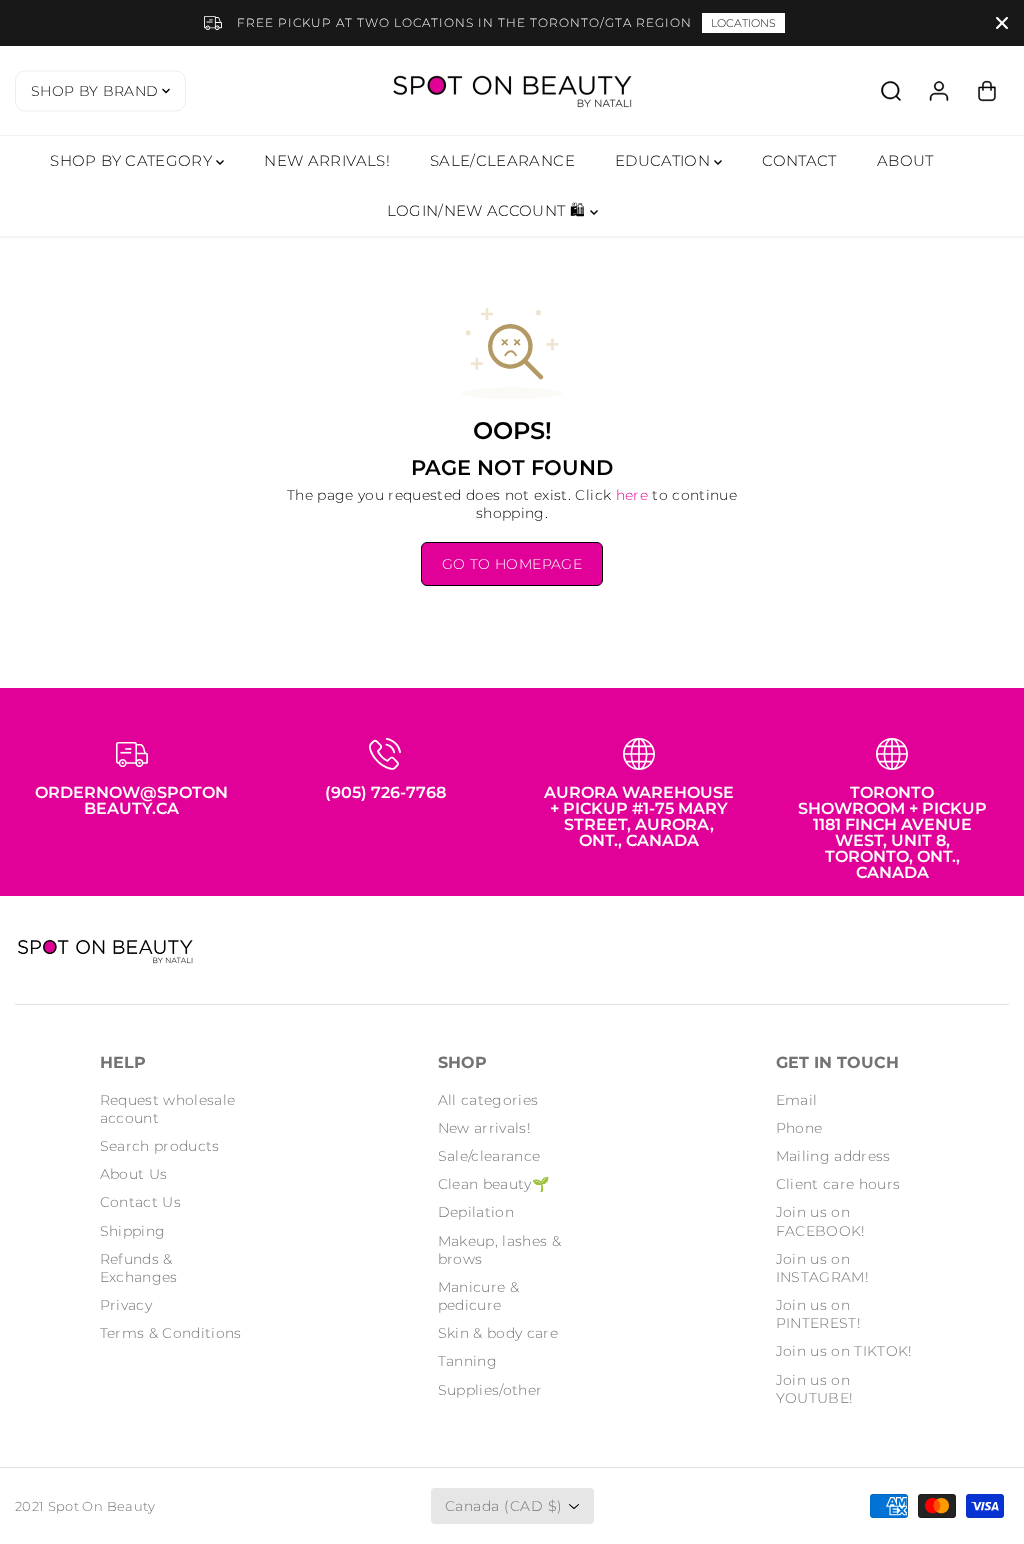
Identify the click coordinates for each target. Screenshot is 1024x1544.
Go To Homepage (512, 564)
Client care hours (838, 1184)
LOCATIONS (743, 23)
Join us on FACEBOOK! (821, 1221)
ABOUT (905, 160)
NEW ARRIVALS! (327, 160)
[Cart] (987, 91)
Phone (799, 1128)
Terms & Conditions (171, 1333)
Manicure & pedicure (479, 1296)
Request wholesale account (168, 1109)
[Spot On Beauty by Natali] (512, 90)
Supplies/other (490, 1390)
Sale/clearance (489, 1156)
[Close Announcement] (1002, 23)
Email (797, 1100)
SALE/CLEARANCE (502, 160)
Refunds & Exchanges (139, 1268)
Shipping (133, 1231)
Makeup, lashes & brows (500, 1250)
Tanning (467, 1361)
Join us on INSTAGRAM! (823, 1268)
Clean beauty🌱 (494, 1184)
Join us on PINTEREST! (819, 1314)
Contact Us (141, 1202)
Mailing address (833, 1156)
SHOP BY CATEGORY (133, 160)
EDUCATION (665, 160)
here (632, 495)
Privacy (126, 1305)
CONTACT (799, 160)
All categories (488, 1100)
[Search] (891, 91)
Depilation (476, 1212)
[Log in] (939, 91)
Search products (160, 1146)
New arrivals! (485, 1128)
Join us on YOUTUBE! (815, 1389)
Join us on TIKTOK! (844, 1351)
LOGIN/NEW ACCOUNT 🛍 (488, 210)
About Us (134, 1174)
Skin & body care (498, 1333)
